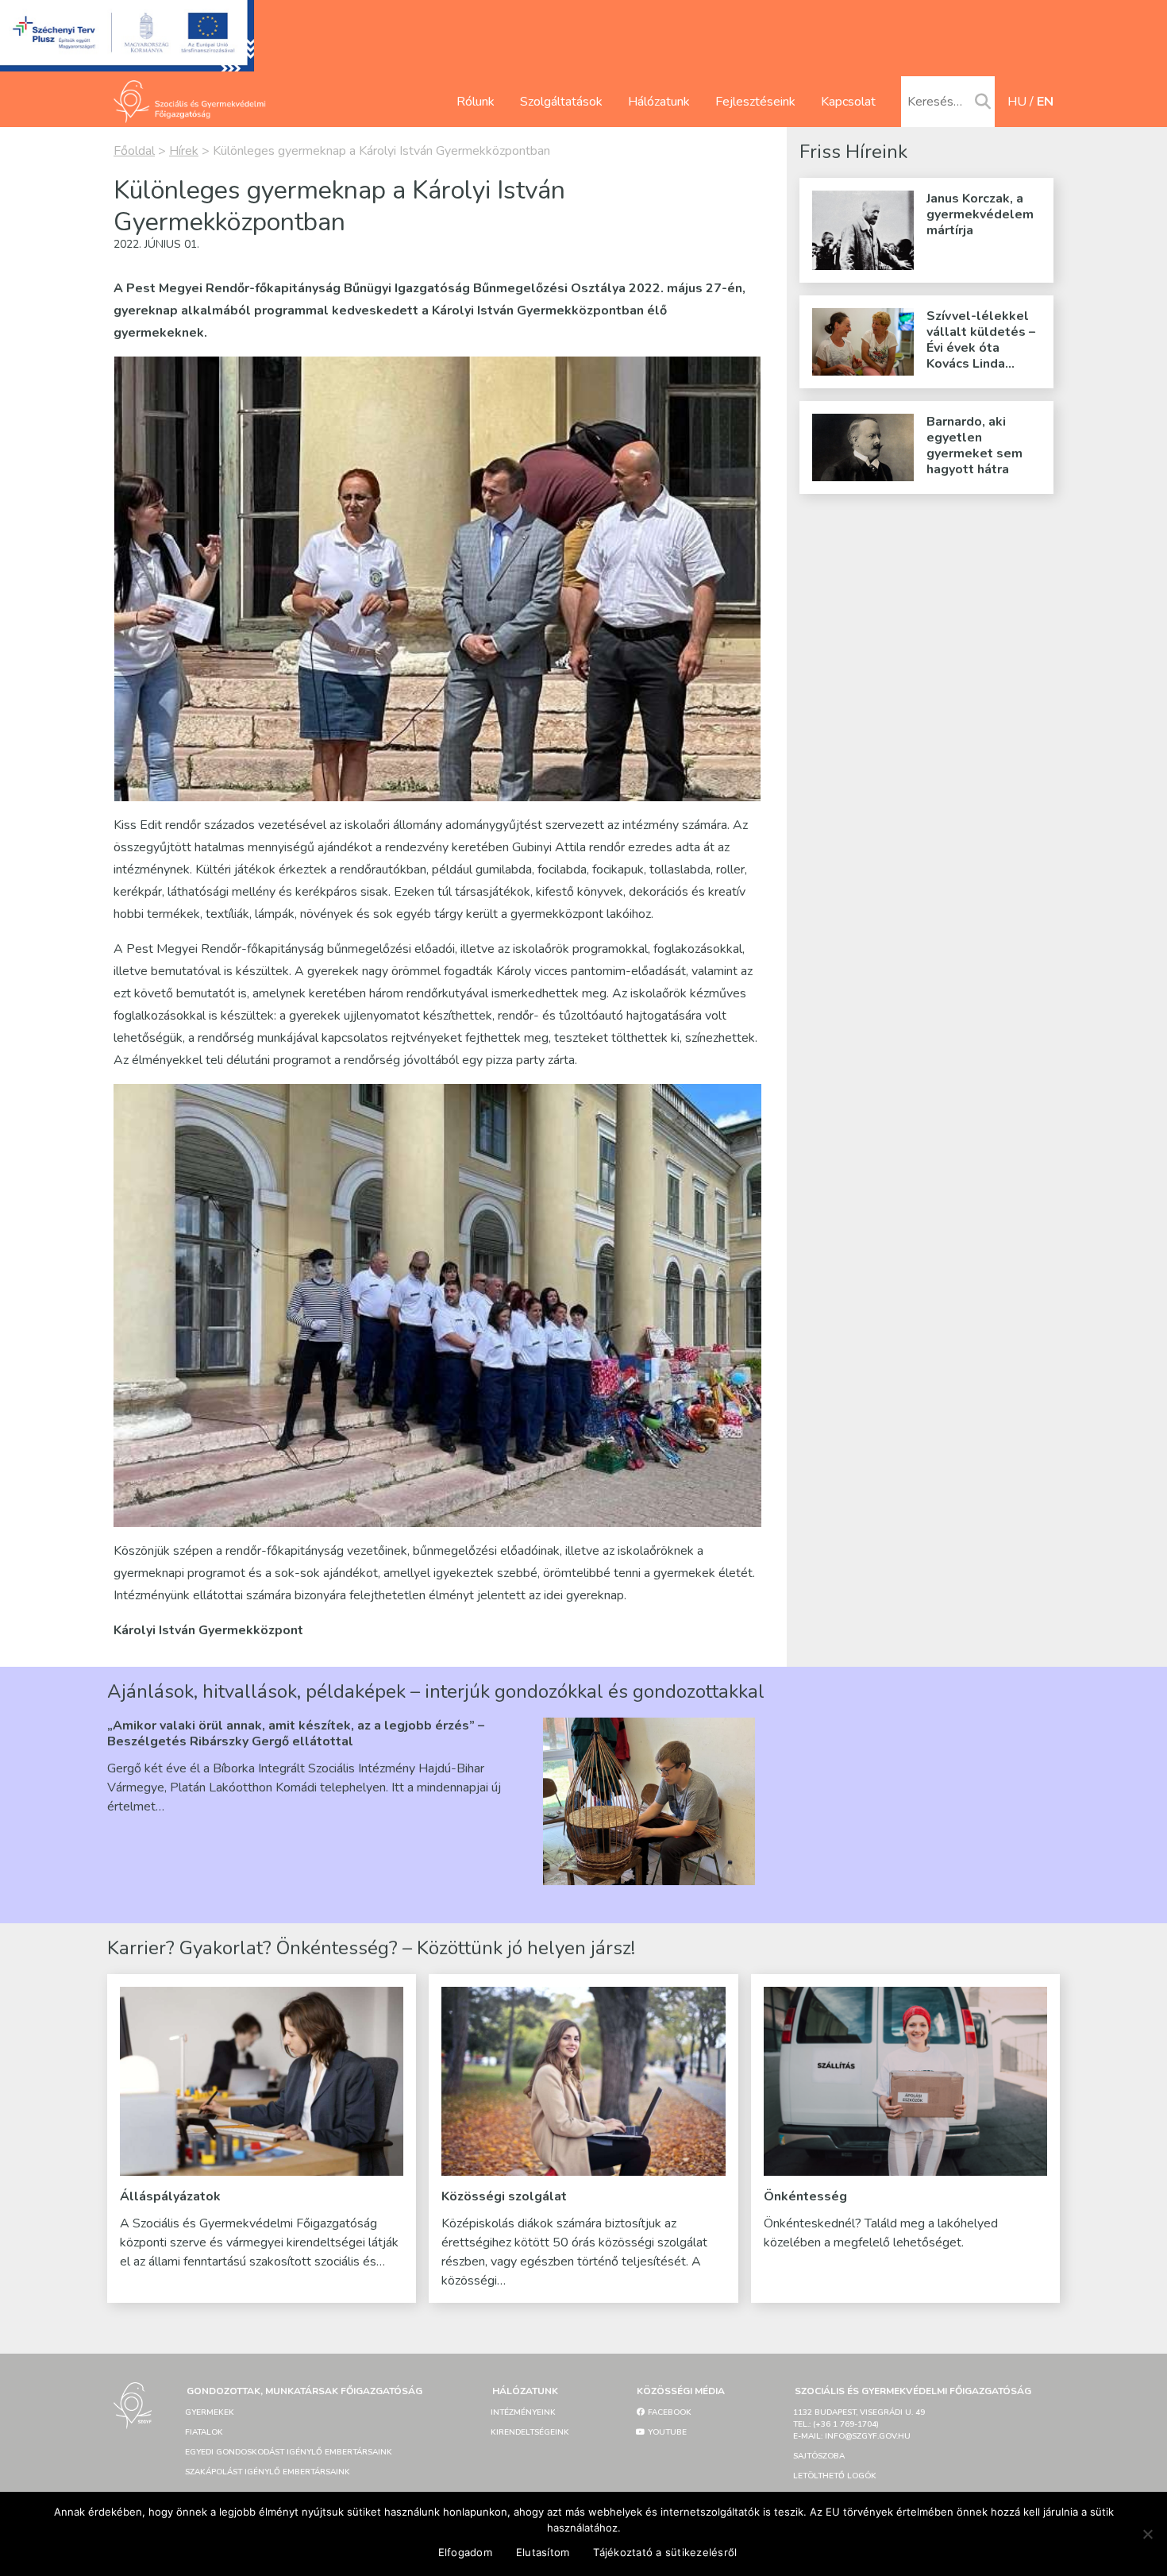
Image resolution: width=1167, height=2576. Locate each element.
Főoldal (134, 151)
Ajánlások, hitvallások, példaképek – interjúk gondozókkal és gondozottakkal (436, 1691)
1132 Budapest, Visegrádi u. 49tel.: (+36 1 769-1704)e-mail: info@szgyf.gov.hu (859, 2424)
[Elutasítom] (1147, 2534)
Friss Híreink (853, 152)
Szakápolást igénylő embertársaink (268, 2472)
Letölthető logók (835, 2476)
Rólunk (476, 102)
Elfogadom (465, 2552)
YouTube (666, 2432)
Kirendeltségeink (530, 2432)
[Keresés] (983, 102)
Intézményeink (523, 2412)
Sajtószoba (819, 2456)
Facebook (668, 2412)
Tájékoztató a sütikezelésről (665, 2552)
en (1045, 102)
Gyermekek (210, 2412)
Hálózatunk (659, 102)
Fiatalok (204, 2432)
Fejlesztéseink (755, 102)
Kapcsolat (848, 102)
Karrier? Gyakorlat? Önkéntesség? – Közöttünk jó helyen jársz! (371, 1948)
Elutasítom (543, 2552)
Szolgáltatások (561, 102)
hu (1017, 102)
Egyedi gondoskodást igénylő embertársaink (289, 2452)
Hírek (184, 151)
